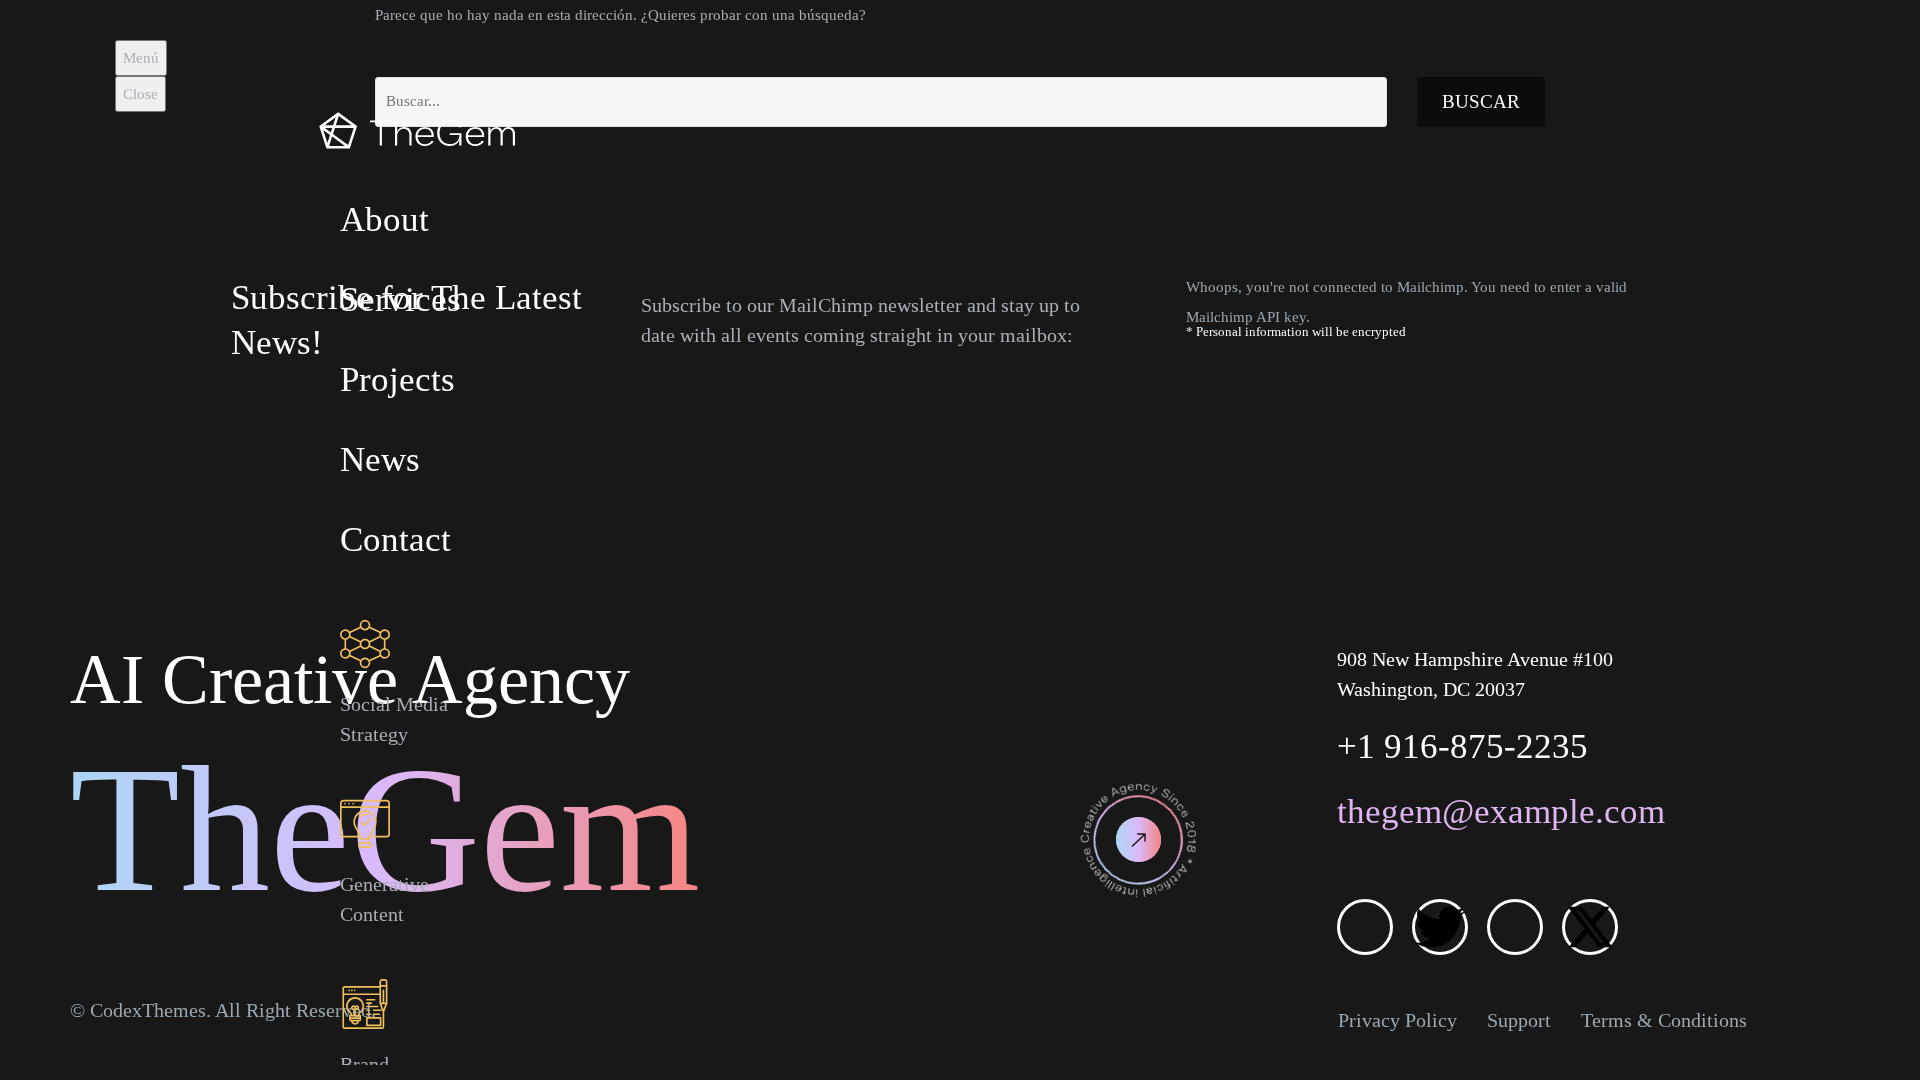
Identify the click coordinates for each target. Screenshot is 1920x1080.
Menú (141, 58)
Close (140, 94)
